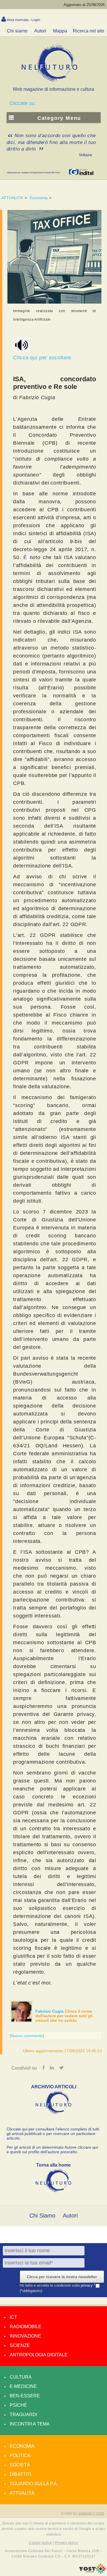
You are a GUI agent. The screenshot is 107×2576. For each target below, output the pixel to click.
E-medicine (23, 2386)
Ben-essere (25, 2396)
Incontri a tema (30, 2424)
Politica (20, 2456)
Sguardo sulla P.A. (34, 2484)
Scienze (20, 2345)
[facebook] (44, 2068)
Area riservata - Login (24, 20)
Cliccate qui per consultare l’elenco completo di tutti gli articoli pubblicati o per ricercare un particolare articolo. (53, 2134)
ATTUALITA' (12, 198)
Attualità (22, 2493)
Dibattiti (20, 2474)
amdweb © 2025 (91, 2513)
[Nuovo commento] (27, 2036)
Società (20, 2465)
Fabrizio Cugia (50, 2011)
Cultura (21, 2377)
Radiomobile (26, 2327)
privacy (87, 2286)
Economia (39, 198)
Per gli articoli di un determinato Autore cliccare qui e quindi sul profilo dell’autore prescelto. (52, 2150)
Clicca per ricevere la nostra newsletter (62, 2277)
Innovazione (25, 2336)
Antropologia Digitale (39, 2355)
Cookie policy (40, 2543)
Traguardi (23, 2415)
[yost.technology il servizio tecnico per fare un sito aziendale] (92, 2572)
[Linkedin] (52, 2068)
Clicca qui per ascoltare (42, 358)
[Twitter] (61, 2068)
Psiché (18, 2405)
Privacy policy (66, 2543)
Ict (13, 2317)
